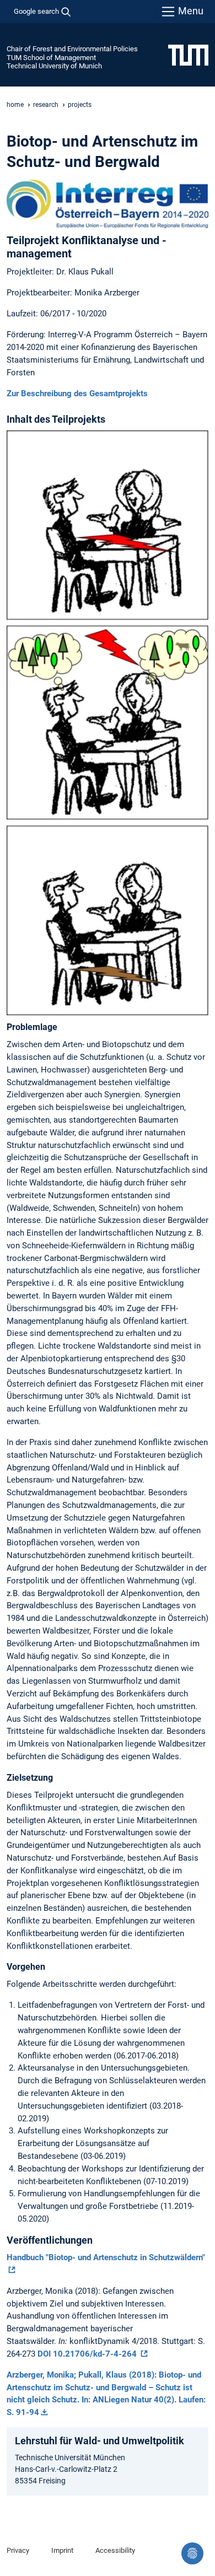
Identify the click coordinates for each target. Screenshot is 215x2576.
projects (80, 105)
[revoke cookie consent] (192, 2553)
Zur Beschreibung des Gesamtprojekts (77, 394)
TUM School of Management (51, 58)
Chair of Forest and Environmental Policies (72, 49)
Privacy (18, 2550)
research (46, 105)
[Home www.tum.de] (188, 55)
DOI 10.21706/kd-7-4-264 (88, 2354)
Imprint (62, 2550)
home (15, 105)
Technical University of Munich (54, 66)
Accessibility (115, 2550)
